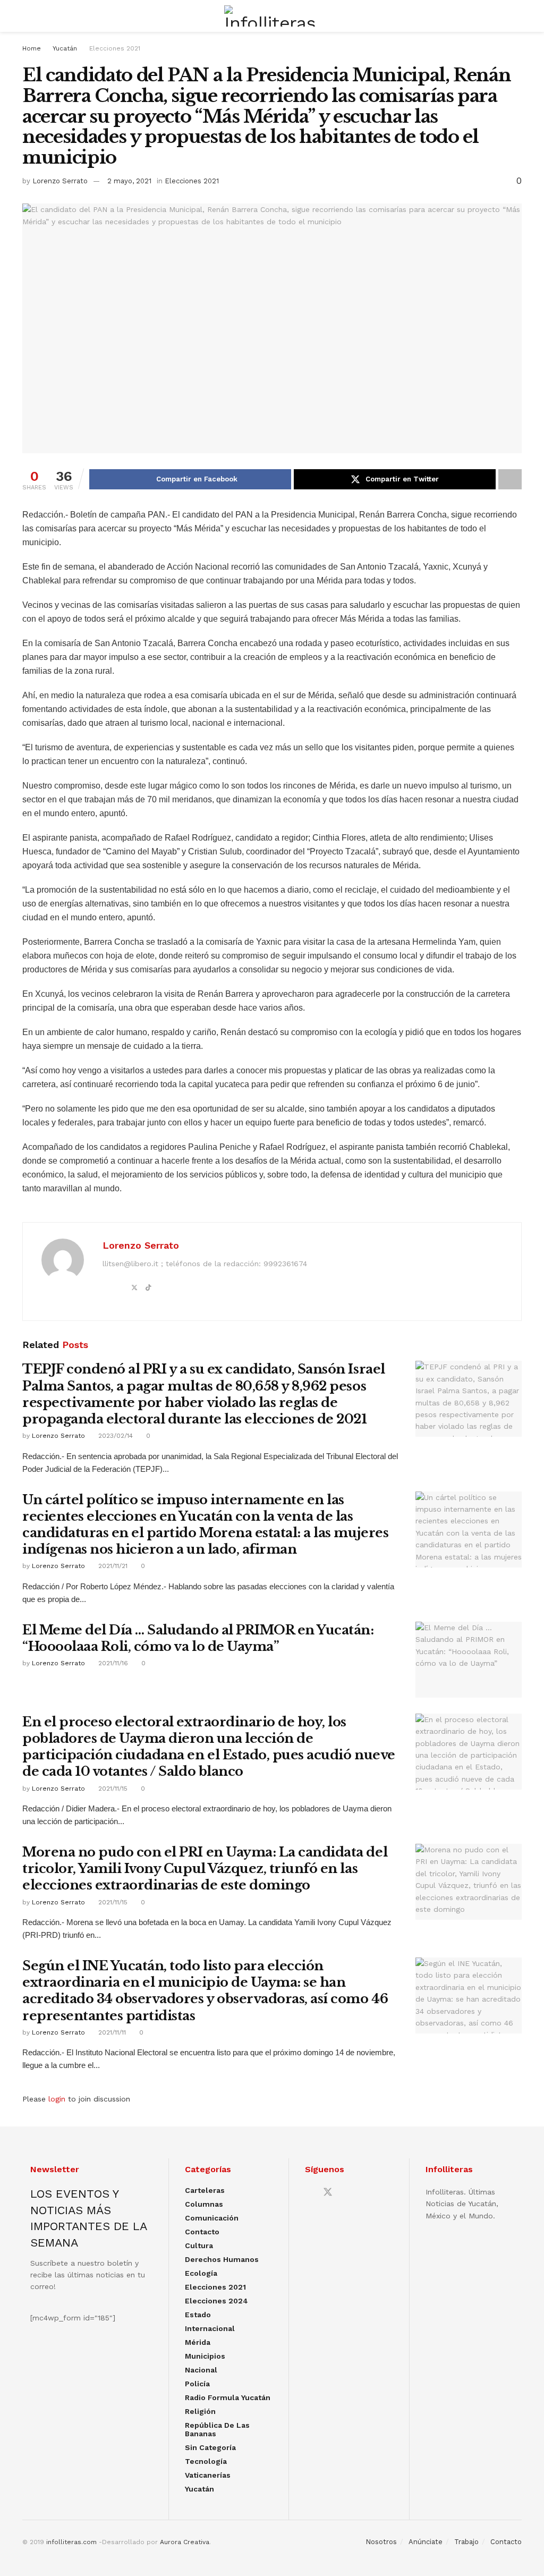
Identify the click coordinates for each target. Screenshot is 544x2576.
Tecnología (206, 2461)
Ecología (201, 2273)
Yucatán (65, 48)
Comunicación (212, 2218)
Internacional (210, 2328)
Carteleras (205, 2190)
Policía (197, 2384)
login (57, 2099)
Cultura (199, 2245)
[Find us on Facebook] (309, 2193)
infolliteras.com (71, 2542)
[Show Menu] (27, 16)
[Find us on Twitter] (328, 2192)
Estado (198, 2315)
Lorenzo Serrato (60, 181)
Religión (200, 2411)
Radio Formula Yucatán (228, 2397)
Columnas (204, 2204)
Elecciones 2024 (216, 2301)
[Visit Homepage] (272, 16)
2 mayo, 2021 (129, 181)
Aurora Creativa (185, 2542)
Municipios (205, 2356)
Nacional (201, 2370)
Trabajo (466, 2542)
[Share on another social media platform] (510, 479)
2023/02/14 (114, 1436)
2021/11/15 (112, 1789)
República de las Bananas (217, 2429)
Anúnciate (426, 2542)
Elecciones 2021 (115, 48)
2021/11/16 (112, 1663)
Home (32, 48)
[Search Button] (517, 16)
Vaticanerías (208, 2475)
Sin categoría (210, 2447)
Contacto (202, 2232)
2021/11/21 (112, 1566)
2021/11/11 (111, 2032)
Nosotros (381, 2542)
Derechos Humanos (222, 2259)
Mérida (198, 2342)
